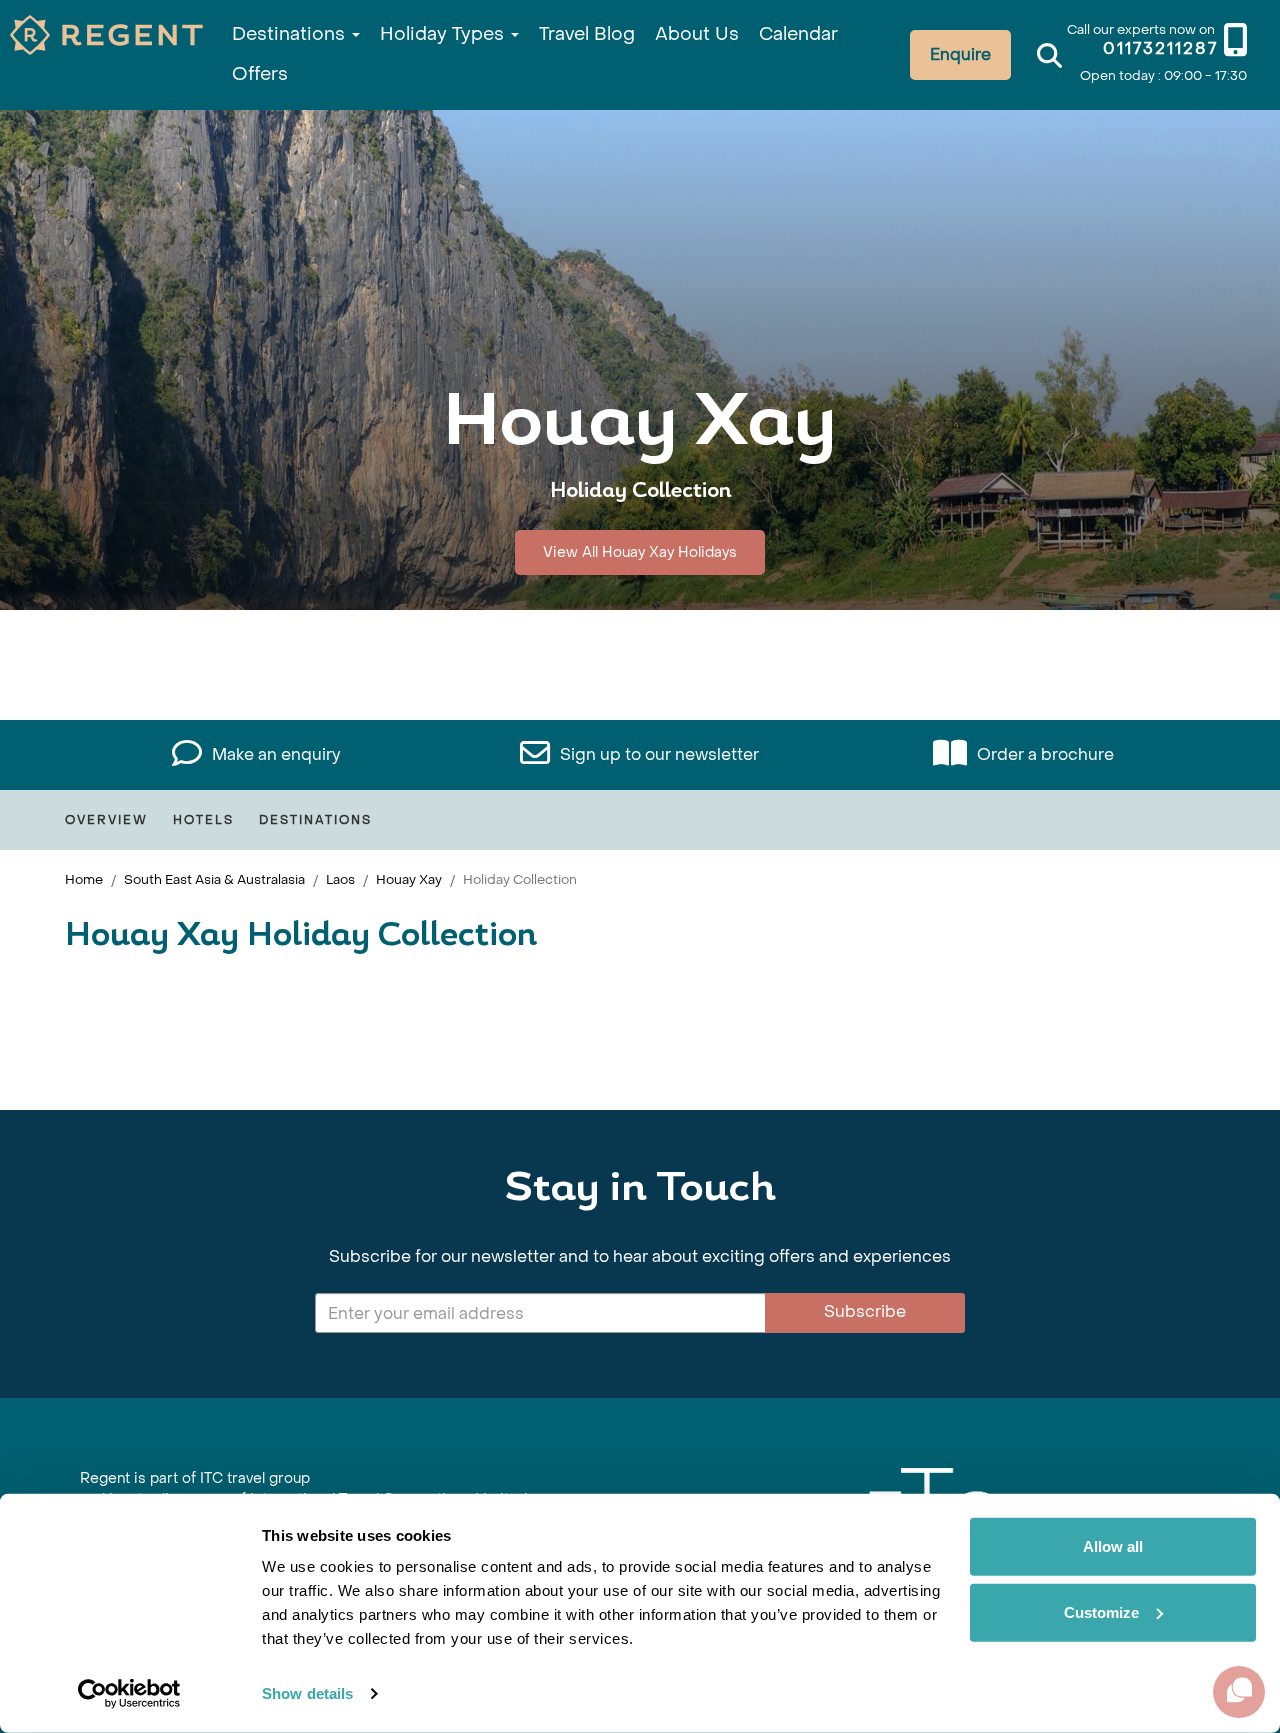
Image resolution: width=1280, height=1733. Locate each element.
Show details (307, 1693)
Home (84, 879)
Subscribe (865, 1311)
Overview (106, 820)
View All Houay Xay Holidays (640, 552)
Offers (260, 74)
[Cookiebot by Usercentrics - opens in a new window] (129, 1694)
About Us (697, 34)
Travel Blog (587, 34)
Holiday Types (444, 34)
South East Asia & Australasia (214, 879)
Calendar (798, 34)
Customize (1101, 1611)
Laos (340, 879)
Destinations (291, 34)
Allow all (1113, 1546)
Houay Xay (409, 879)
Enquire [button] (960, 54)
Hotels (203, 820)
